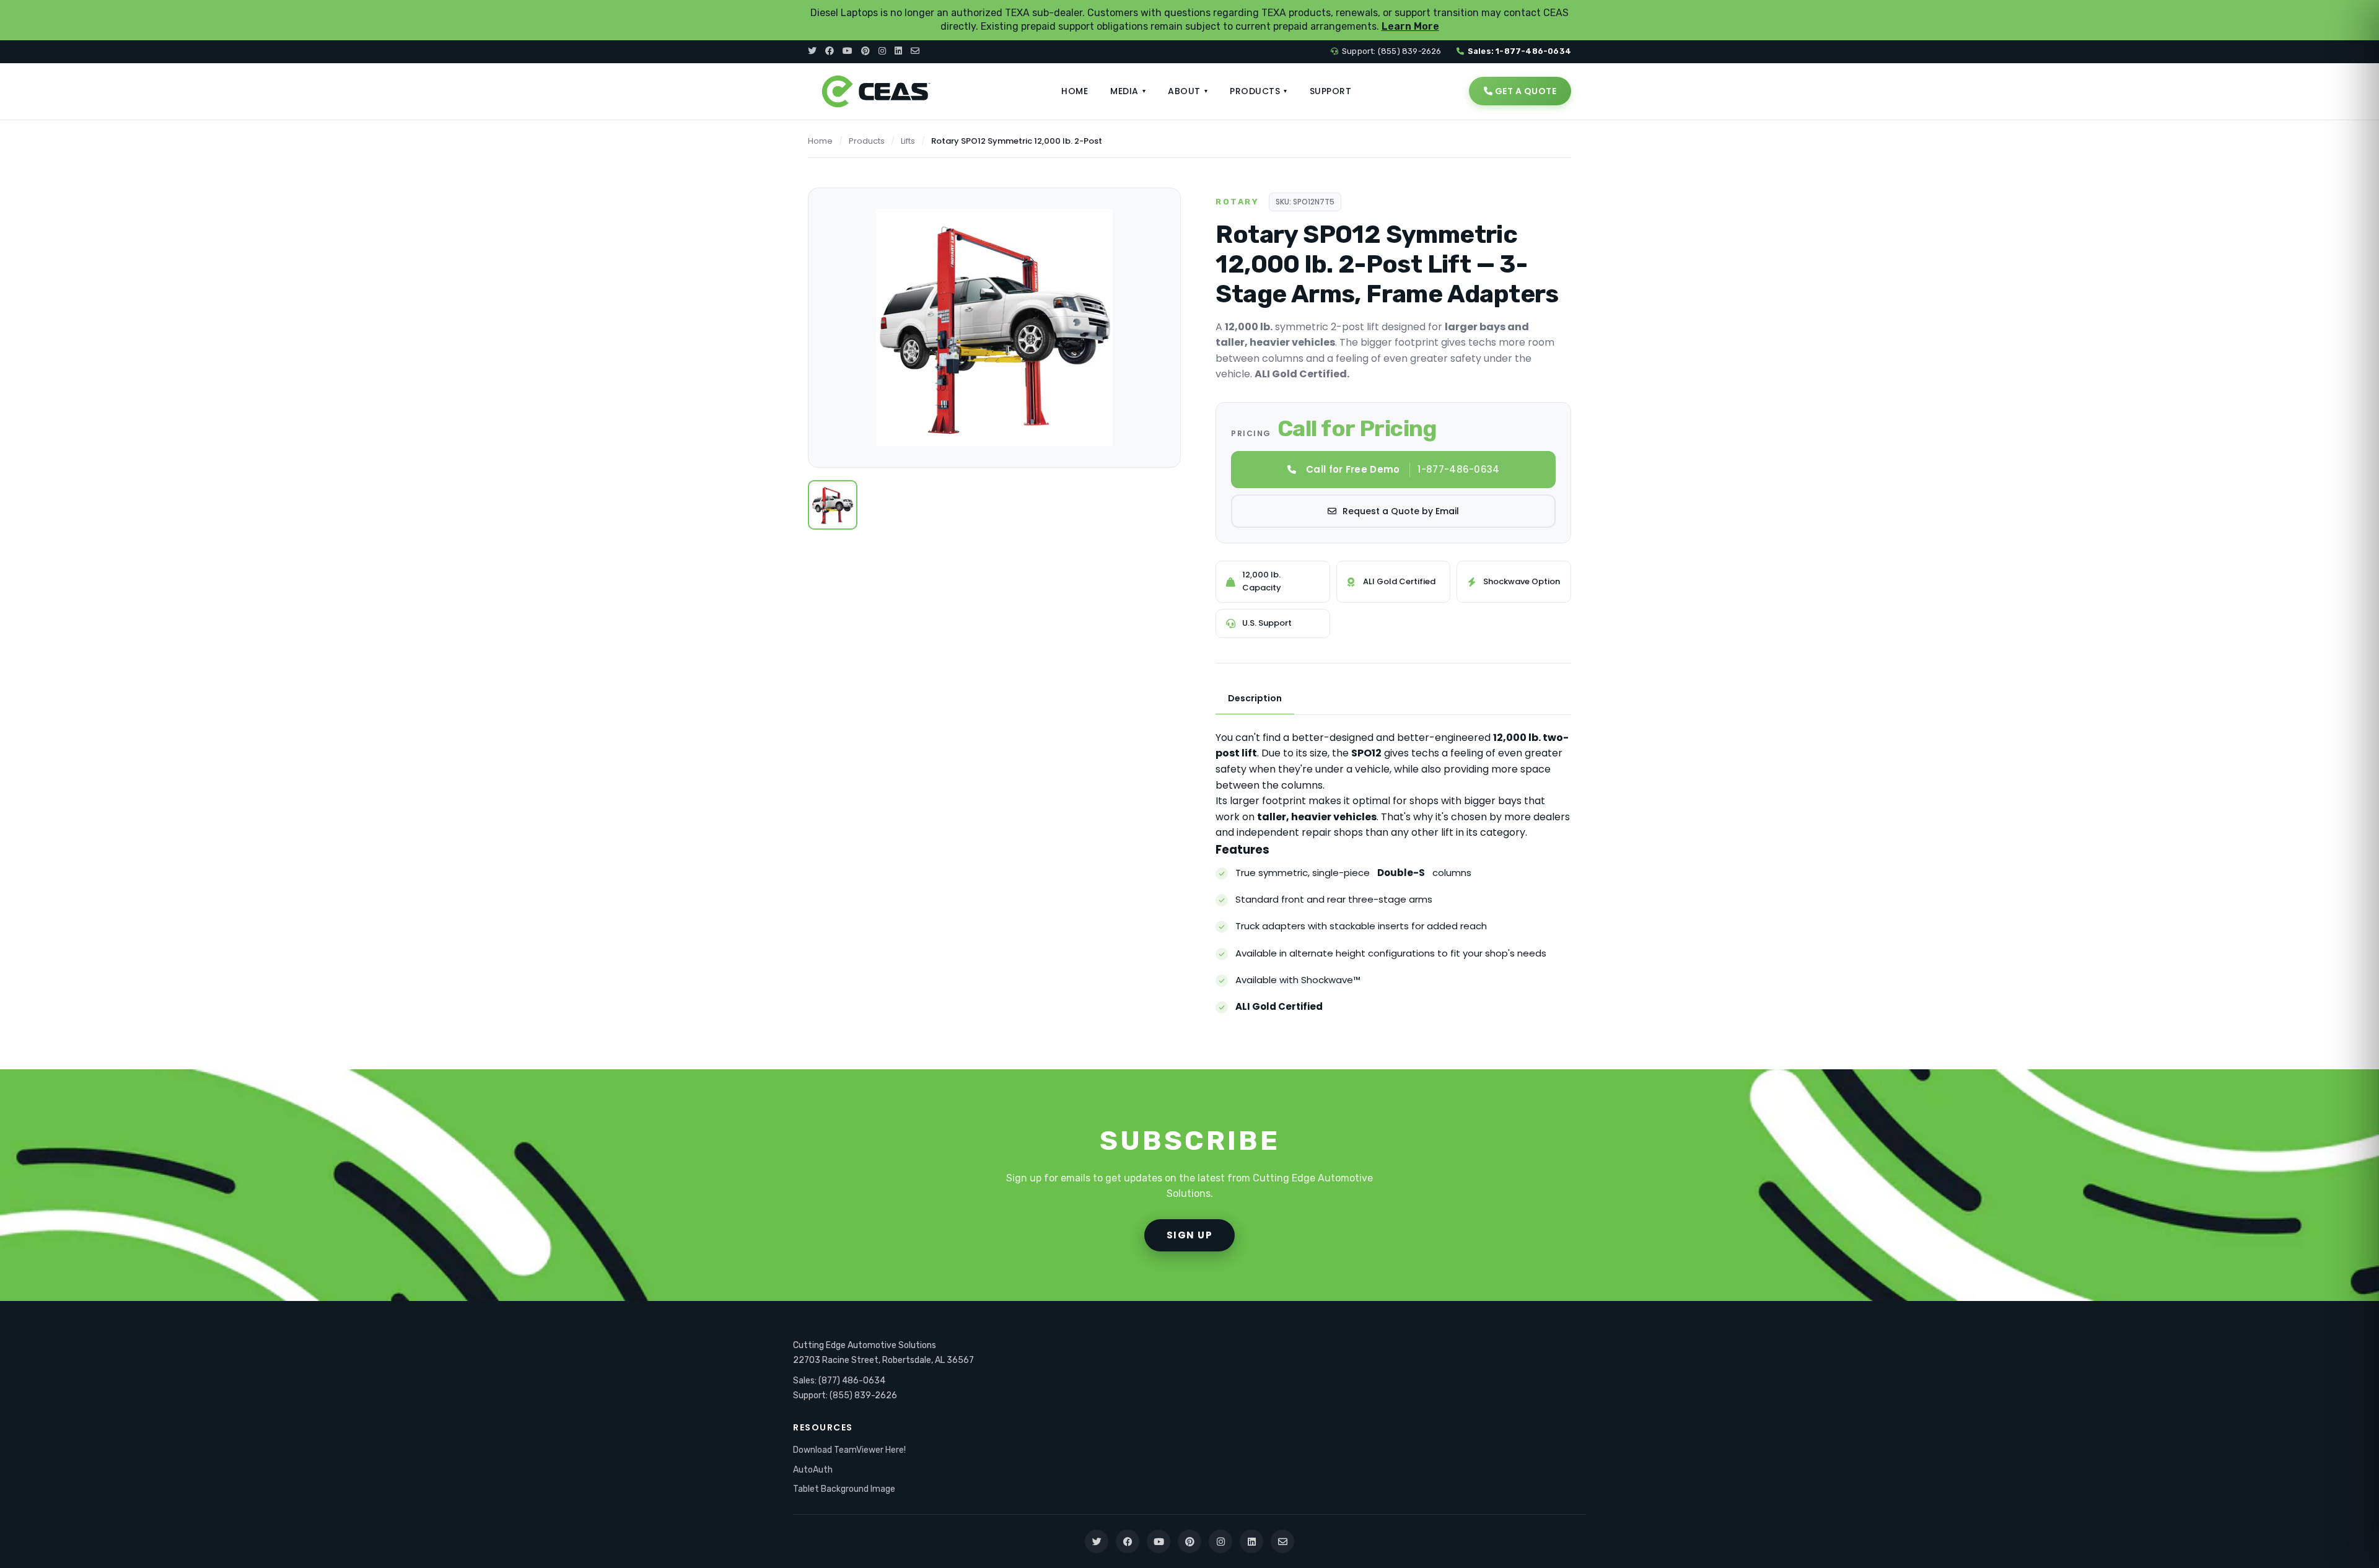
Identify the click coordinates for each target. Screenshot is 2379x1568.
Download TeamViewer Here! (849, 1450)
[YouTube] (848, 51)
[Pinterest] (865, 51)
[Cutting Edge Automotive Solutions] (876, 91)
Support (1331, 91)
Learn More (1410, 26)
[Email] (915, 51)
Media (1128, 91)
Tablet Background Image (844, 1489)
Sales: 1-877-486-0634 (1519, 51)
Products (1259, 91)
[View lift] (833, 505)
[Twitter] (812, 51)
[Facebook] (830, 51)
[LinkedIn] (898, 51)
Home (1075, 91)
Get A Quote (1524, 91)
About (1188, 91)
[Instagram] (882, 51)
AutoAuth (813, 1470)
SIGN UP (1190, 1235)
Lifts (908, 141)
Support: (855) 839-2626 (1392, 51)
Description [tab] (1255, 698)
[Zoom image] (1158, 211)
